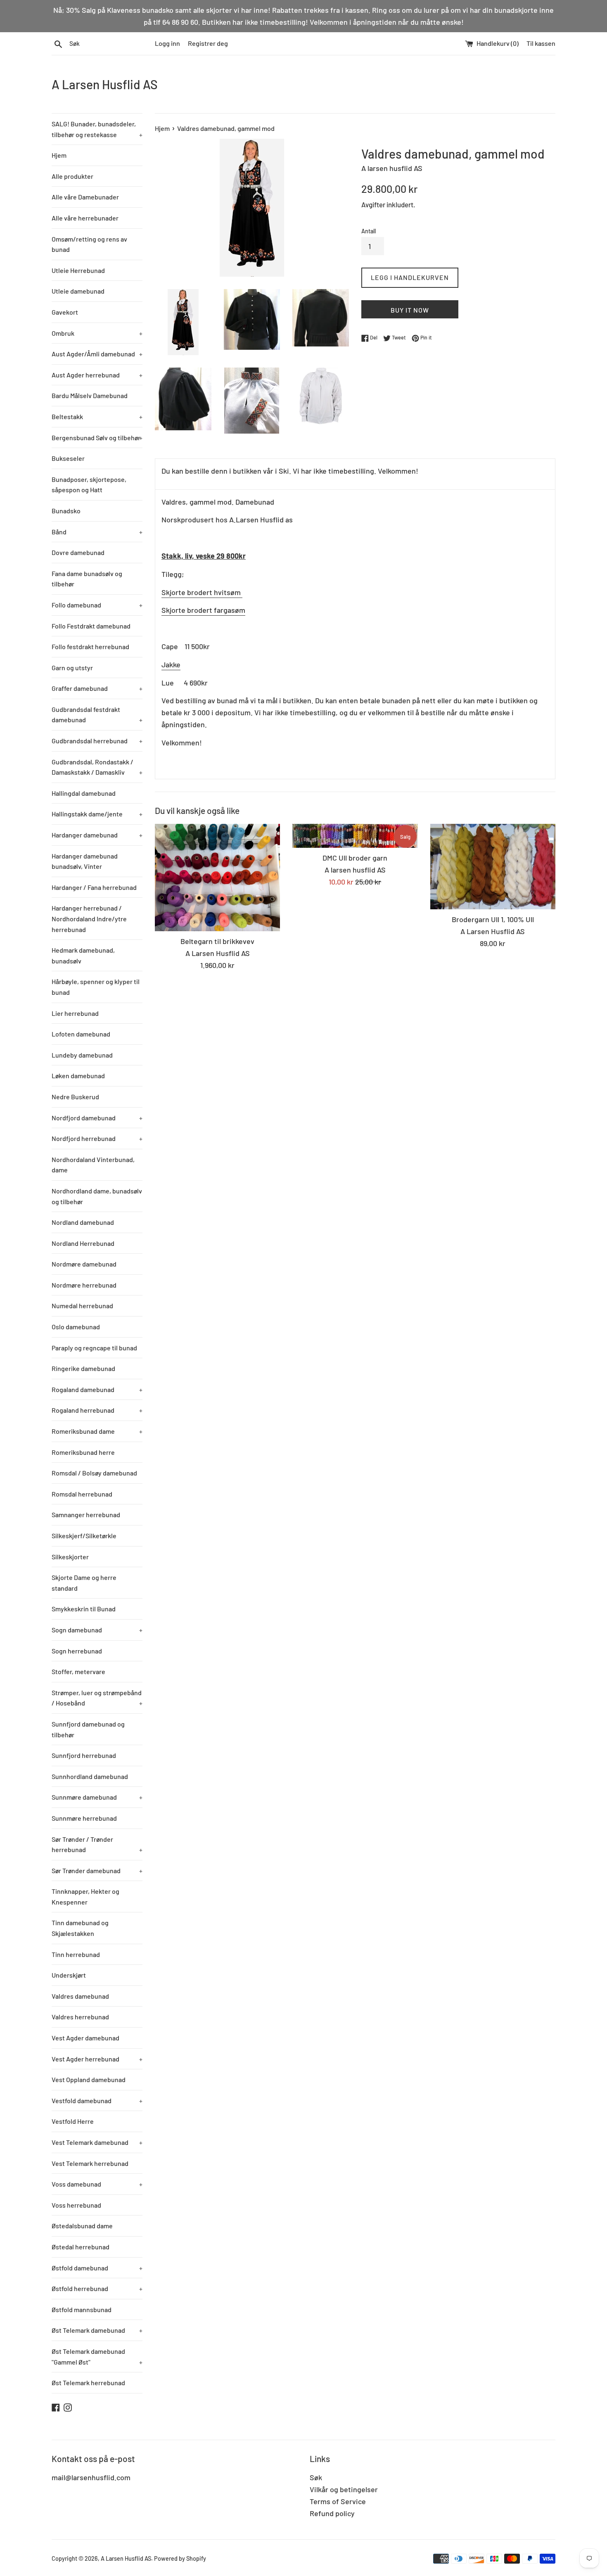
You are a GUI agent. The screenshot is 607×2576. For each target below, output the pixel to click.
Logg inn (167, 43)
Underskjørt (69, 1975)
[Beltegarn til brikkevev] (217, 878)
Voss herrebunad (76, 2205)
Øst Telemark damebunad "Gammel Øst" (97, 2357)
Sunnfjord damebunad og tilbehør (88, 1729)
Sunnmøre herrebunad (84, 1818)
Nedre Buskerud (75, 1097)
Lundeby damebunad (82, 1055)
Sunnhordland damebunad (90, 1776)
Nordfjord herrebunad (97, 1138)
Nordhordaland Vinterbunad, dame (93, 1165)
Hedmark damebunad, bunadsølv (83, 955)
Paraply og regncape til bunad (94, 1348)
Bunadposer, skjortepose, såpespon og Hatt (89, 485)
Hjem (59, 155)
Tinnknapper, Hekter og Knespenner (85, 1896)
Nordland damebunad (83, 1222)
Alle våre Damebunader (85, 197)
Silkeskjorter (70, 1557)
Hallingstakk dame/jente (97, 814)
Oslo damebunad (76, 1327)
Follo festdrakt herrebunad (90, 646)
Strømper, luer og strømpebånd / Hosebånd (97, 1698)
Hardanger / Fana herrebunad (94, 887)
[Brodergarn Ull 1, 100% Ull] (493, 867)
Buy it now (410, 310)
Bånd (97, 532)
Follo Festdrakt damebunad (91, 626)
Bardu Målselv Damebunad (90, 395)
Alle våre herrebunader (85, 218)
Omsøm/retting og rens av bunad (89, 244)
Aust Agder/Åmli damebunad (97, 354)
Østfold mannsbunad (82, 2309)
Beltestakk (97, 416)
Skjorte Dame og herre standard (84, 1583)
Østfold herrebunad (97, 2288)
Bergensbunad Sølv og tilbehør (97, 438)
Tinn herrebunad (76, 1954)
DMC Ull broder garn (355, 858)
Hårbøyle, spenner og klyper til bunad (96, 987)
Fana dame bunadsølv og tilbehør (87, 579)
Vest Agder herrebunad (97, 2059)
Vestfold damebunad (97, 2100)
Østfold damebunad (97, 2268)
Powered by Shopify (180, 2558)
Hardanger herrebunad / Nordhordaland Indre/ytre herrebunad (89, 918)
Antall (369, 231)
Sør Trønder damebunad (97, 1870)
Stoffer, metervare (78, 1671)
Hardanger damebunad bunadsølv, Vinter (85, 861)
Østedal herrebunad (81, 2247)
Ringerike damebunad (83, 1368)
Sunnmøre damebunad (97, 1797)
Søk (316, 2477)
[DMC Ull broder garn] (355, 836)
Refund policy (332, 2513)
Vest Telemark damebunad (97, 2142)
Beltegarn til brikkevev (217, 941)
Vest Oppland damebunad (89, 2079)
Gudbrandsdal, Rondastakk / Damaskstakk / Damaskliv (97, 767)
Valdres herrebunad (80, 2017)
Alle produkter (72, 176)
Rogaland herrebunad (97, 1410)
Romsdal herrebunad (82, 1494)
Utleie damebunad (78, 291)
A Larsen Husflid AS (105, 84)
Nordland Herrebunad (83, 1243)
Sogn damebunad (97, 1630)
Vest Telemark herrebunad (90, 2163)
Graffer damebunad (97, 688)
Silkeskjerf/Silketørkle (84, 1536)
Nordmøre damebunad (84, 1264)
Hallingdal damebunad (84, 793)
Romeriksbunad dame (97, 1431)
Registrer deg (208, 43)
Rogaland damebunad (97, 1389)
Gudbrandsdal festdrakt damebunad (97, 715)
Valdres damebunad (80, 1996)
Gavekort (65, 312)
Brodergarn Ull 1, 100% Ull (493, 919)
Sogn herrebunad (77, 1651)
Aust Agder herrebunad (97, 375)
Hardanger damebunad (97, 835)
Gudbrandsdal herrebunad (97, 741)
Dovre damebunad (78, 552)
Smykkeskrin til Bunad (84, 1609)
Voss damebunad (97, 2184)
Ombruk (97, 333)
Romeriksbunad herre (83, 1452)
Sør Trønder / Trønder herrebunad (97, 1844)
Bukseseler (68, 458)
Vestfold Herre (73, 2121)
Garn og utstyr (72, 668)
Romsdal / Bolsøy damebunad (94, 1473)
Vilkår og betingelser (344, 2489)
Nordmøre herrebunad (84, 1285)
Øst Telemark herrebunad (88, 2383)
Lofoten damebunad (81, 1034)
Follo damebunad (97, 605)
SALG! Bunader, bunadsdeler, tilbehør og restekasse (97, 129)
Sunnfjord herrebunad (84, 1755)
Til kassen (541, 43)
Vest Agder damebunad (85, 2038)
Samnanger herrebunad (86, 1515)
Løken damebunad (78, 1076)
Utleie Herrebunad (78, 270)
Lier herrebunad (75, 1013)
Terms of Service (338, 2501)
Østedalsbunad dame (82, 2226)
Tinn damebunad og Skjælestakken (80, 1928)
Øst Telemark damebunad (97, 2330)
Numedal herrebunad (82, 1306)
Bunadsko (66, 511)
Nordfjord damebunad (97, 1118)
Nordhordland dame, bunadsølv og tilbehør (97, 1196)
